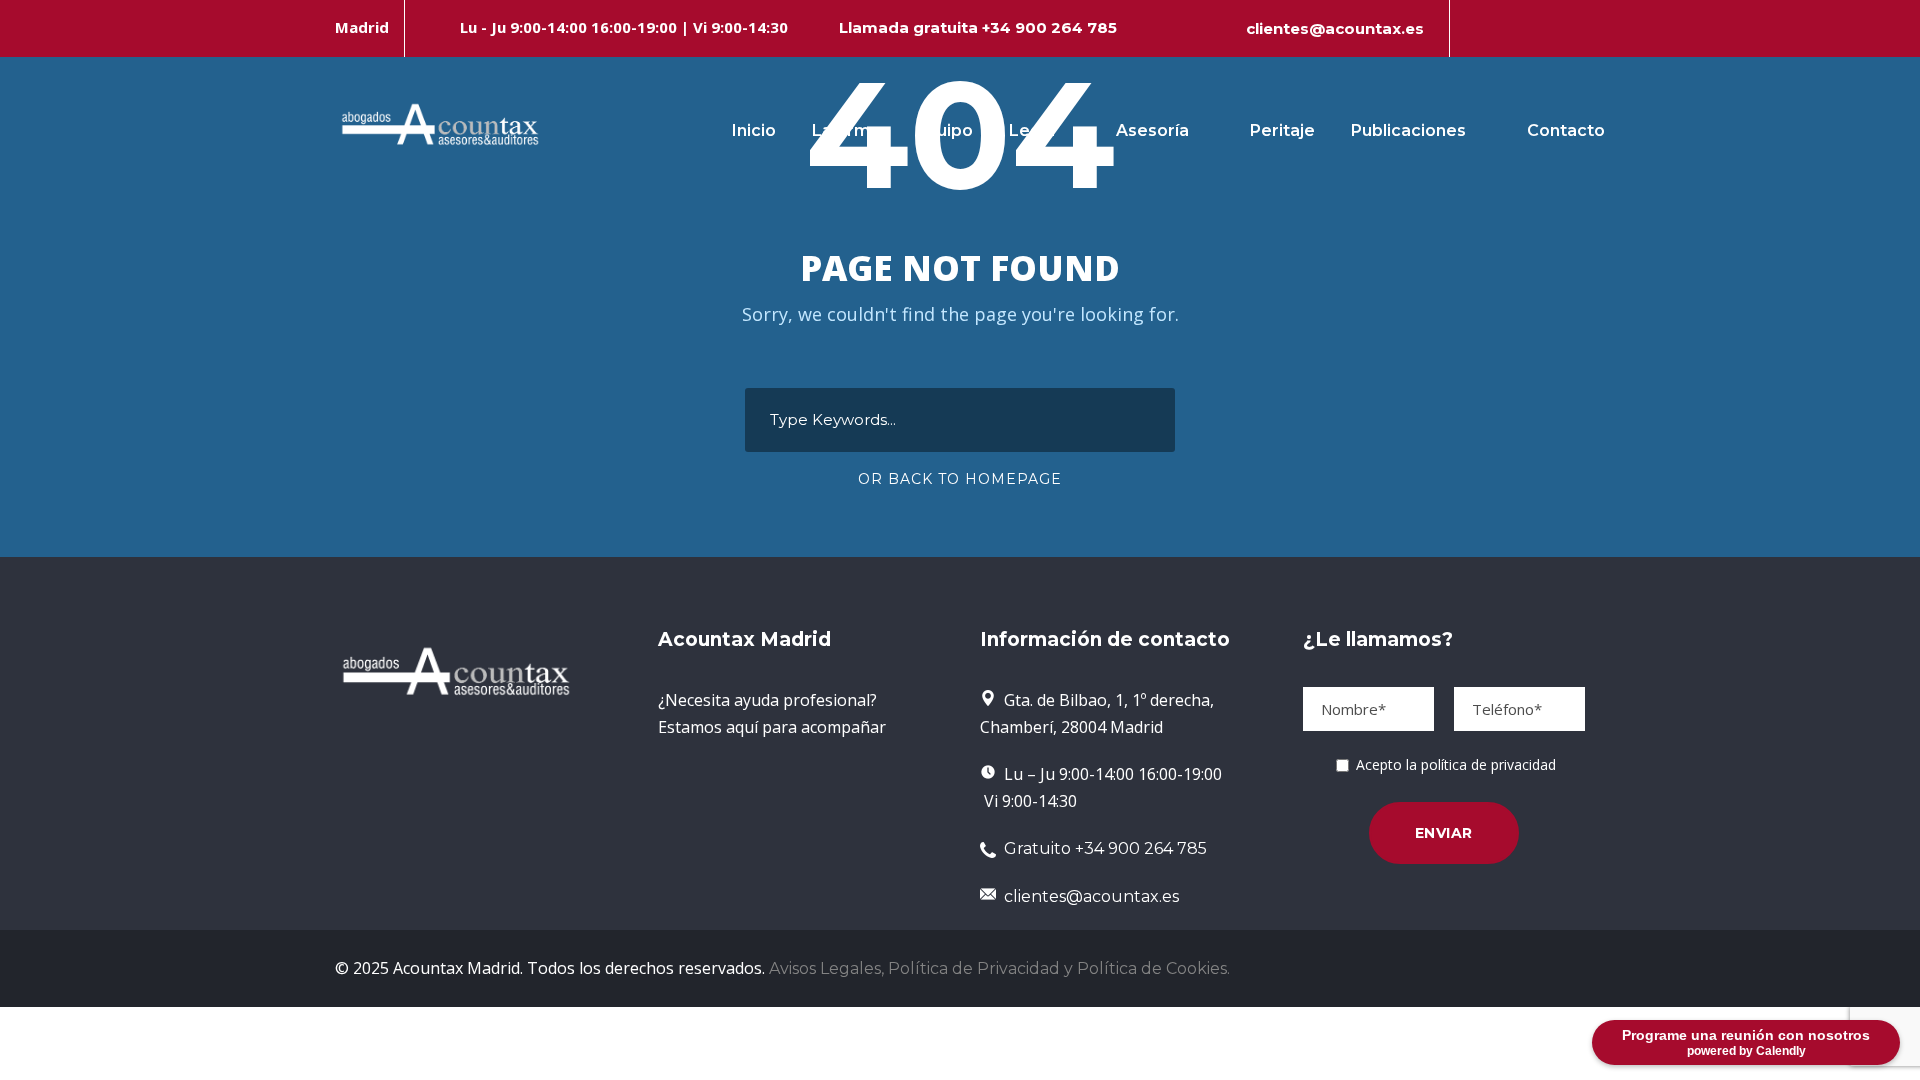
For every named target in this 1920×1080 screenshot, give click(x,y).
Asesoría (1152, 130)
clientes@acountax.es (1335, 28)
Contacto (1566, 130)
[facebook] (1477, 28)
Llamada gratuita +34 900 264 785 (978, 27)
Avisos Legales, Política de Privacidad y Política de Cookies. (999, 968)
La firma (846, 130)
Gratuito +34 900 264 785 (1101, 848)
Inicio (754, 130)
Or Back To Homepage (960, 479)
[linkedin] (1511, 28)
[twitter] (1545, 28)
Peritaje (1282, 130)
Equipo (944, 130)
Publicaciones (1408, 130)
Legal (1032, 130)
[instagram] (1579, 28)
